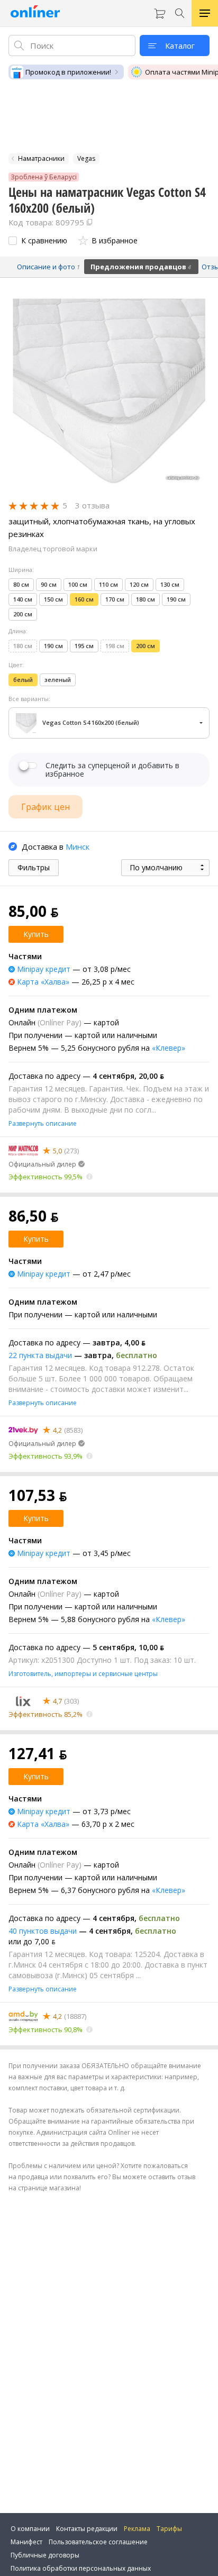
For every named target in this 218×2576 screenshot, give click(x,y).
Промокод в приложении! (68, 72)
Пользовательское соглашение (98, 2542)
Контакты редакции (87, 2529)
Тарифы (169, 2529)
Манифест (26, 2542)
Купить (36, 934)
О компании (30, 2529)
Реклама (137, 2529)
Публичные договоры (45, 2555)
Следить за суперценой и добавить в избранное (112, 770)
